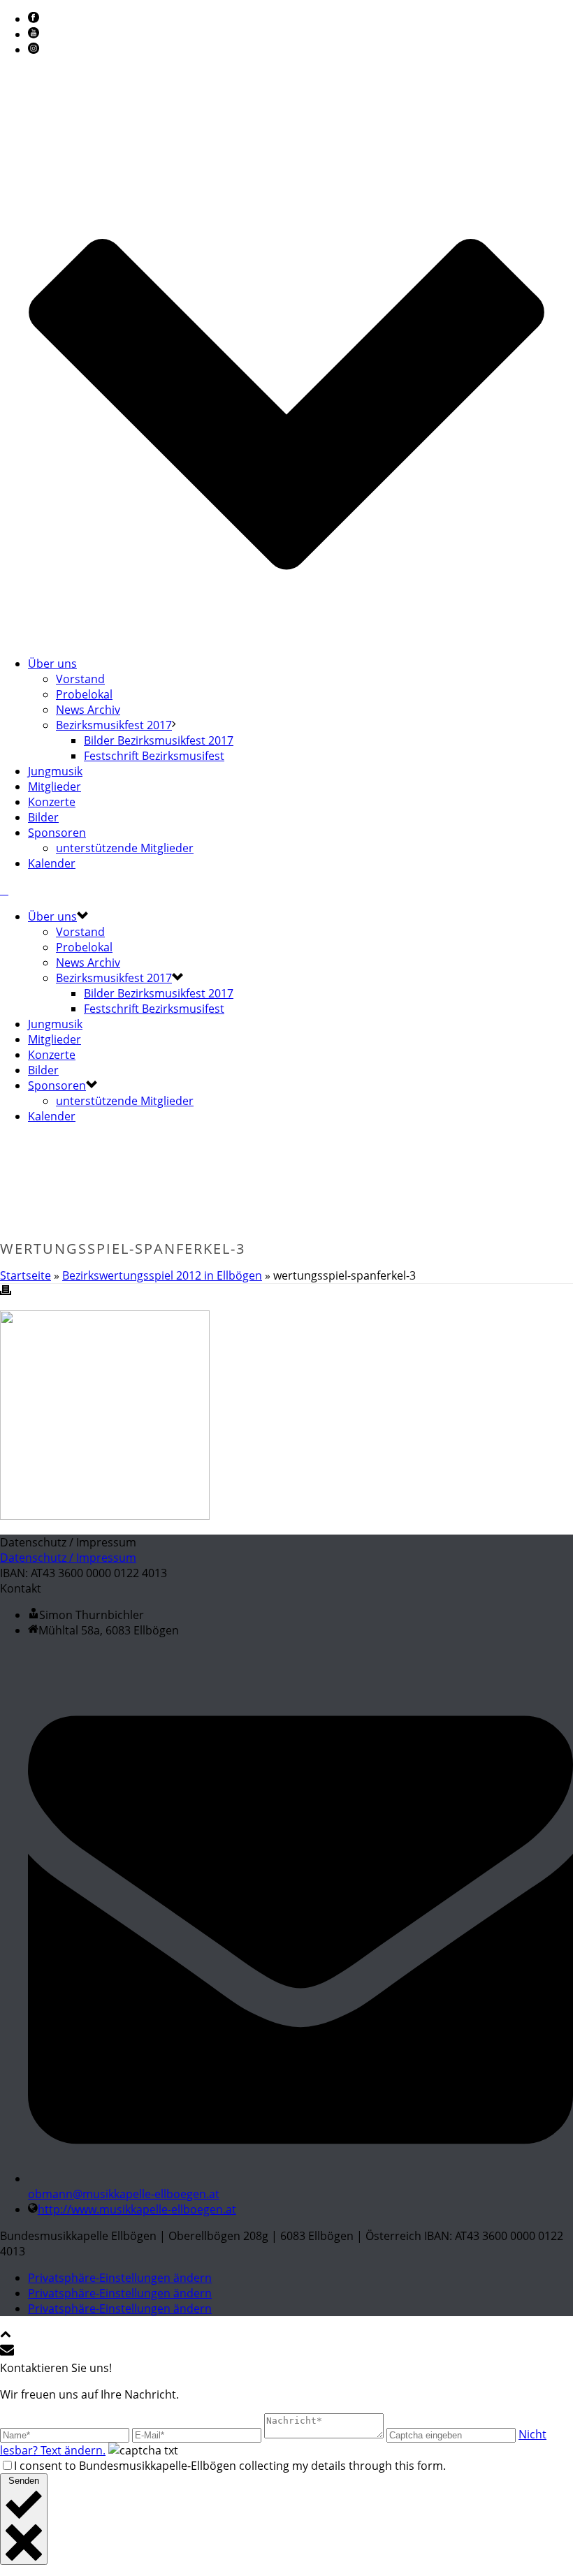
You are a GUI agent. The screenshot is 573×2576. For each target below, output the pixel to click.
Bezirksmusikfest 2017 (114, 725)
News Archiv (88, 710)
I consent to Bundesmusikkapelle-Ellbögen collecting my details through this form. (230, 2466)
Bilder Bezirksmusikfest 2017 (159, 740)
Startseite (26, 1275)
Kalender (52, 863)
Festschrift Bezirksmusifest (154, 756)
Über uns (52, 664)
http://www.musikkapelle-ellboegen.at (137, 2209)
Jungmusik (55, 771)
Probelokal (84, 694)
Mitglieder (55, 786)
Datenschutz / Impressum (68, 1558)
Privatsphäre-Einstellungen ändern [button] (120, 2278)
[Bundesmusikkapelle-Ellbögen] (4, 890)
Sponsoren (57, 833)
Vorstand (80, 679)
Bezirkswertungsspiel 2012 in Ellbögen (162, 1275)
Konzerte (52, 802)
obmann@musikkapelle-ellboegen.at (124, 2194)
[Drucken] (6, 1291)
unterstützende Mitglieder (125, 848)
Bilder (43, 817)
